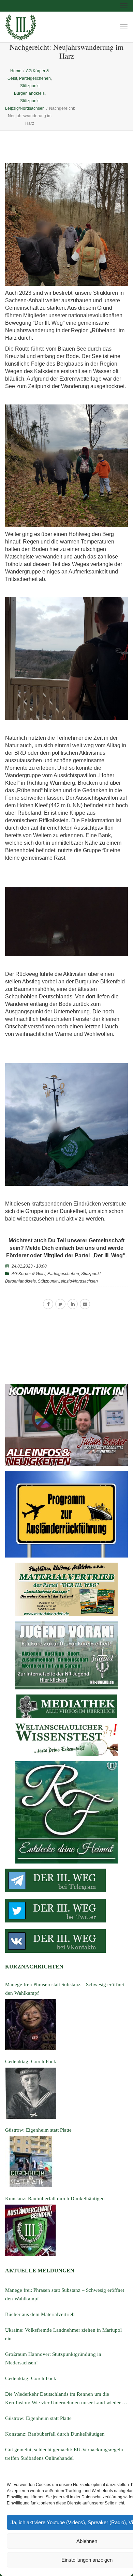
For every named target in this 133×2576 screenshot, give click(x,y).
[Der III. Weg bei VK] (66, 1941)
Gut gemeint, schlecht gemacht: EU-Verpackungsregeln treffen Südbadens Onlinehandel (64, 2454)
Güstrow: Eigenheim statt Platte (38, 2418)
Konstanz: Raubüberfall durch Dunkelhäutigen (55, 2434)
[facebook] (48, 1304)
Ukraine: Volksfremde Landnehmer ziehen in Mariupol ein (63, 2334)
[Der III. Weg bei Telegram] (66, 1880)
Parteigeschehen (63, 1274)
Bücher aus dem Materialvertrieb (40, 2314)
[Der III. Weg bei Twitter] (66, 1911)
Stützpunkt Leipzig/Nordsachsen (68, 1281)
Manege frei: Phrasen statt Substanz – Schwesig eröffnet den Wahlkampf (65, 2294)
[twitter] (60, 1304)
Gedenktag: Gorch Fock (31, 2378)
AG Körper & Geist (28, 1274)
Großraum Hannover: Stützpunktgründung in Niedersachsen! (53, 2358)
